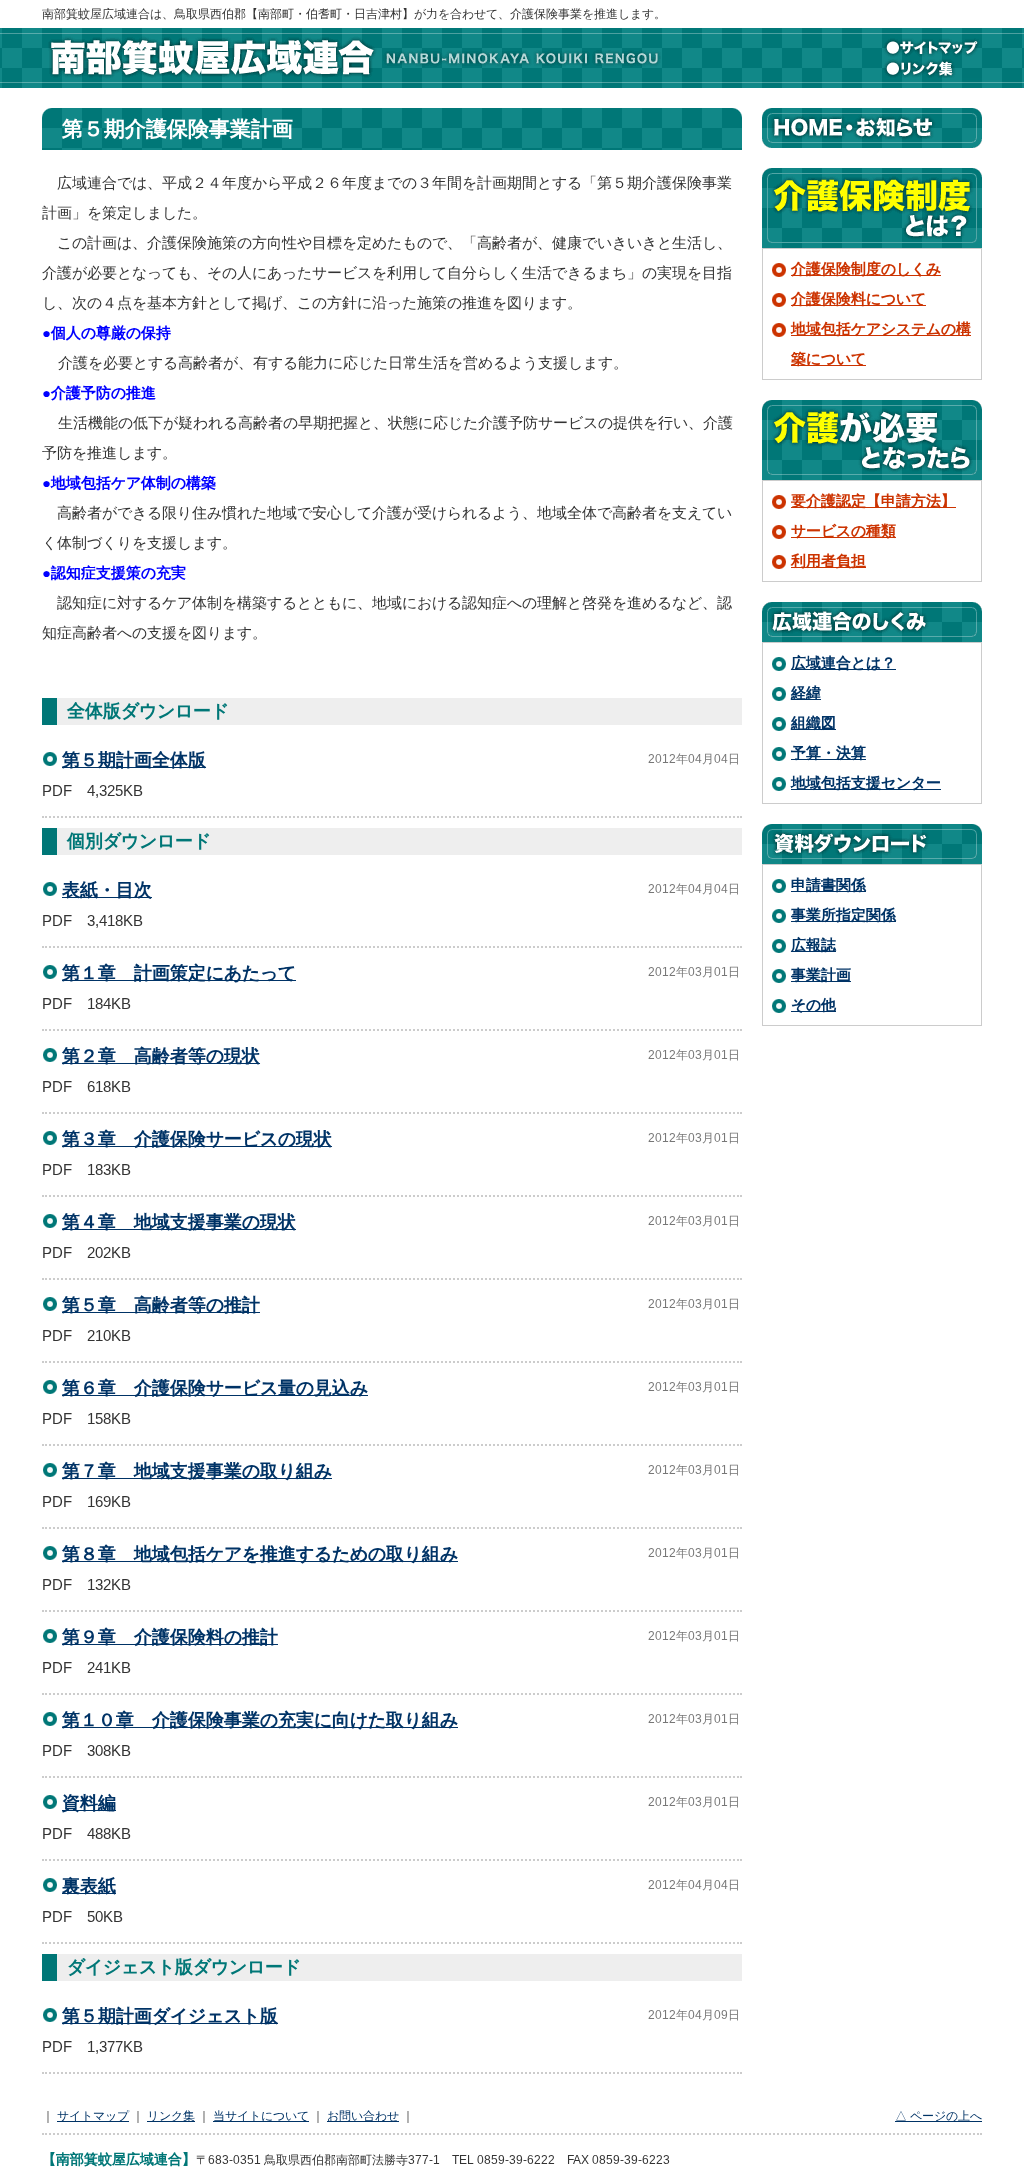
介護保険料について (858, 298)
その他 (813, 1004)
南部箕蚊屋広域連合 (352, 58)
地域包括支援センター (866, 782)
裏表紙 (89, 1886)
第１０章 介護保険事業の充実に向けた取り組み (260, 1720)
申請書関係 (828, 884)
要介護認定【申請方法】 (873, 500)
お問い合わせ (363, 2116)
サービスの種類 (843, 530)
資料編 (89, 1803)
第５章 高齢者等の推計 (161, 1305)
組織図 (813, 722)
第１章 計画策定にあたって (179, 973)
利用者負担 (828, 560)
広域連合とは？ (843, 662)
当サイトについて (261, 2116)
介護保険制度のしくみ (866, 268)
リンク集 (932, 68)
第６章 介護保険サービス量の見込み (215, 1388)
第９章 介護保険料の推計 (170, 1637)
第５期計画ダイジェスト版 (170, 2016)
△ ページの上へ (938, 2116)
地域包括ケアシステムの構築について (881, 343)
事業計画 (821, 974)
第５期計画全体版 (134, 760)
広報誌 (813, 944)
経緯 (806, 692)
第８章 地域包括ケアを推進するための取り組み (260, 1554)
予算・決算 (828, 752)
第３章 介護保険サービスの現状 (197, 1139)
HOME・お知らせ (872, 128)
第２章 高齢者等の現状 (161, 1056)
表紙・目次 (107, 890)
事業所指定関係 (843, 914)
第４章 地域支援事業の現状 (179, 1222)
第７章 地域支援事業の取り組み (197, 1471)
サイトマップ (932, 48)
